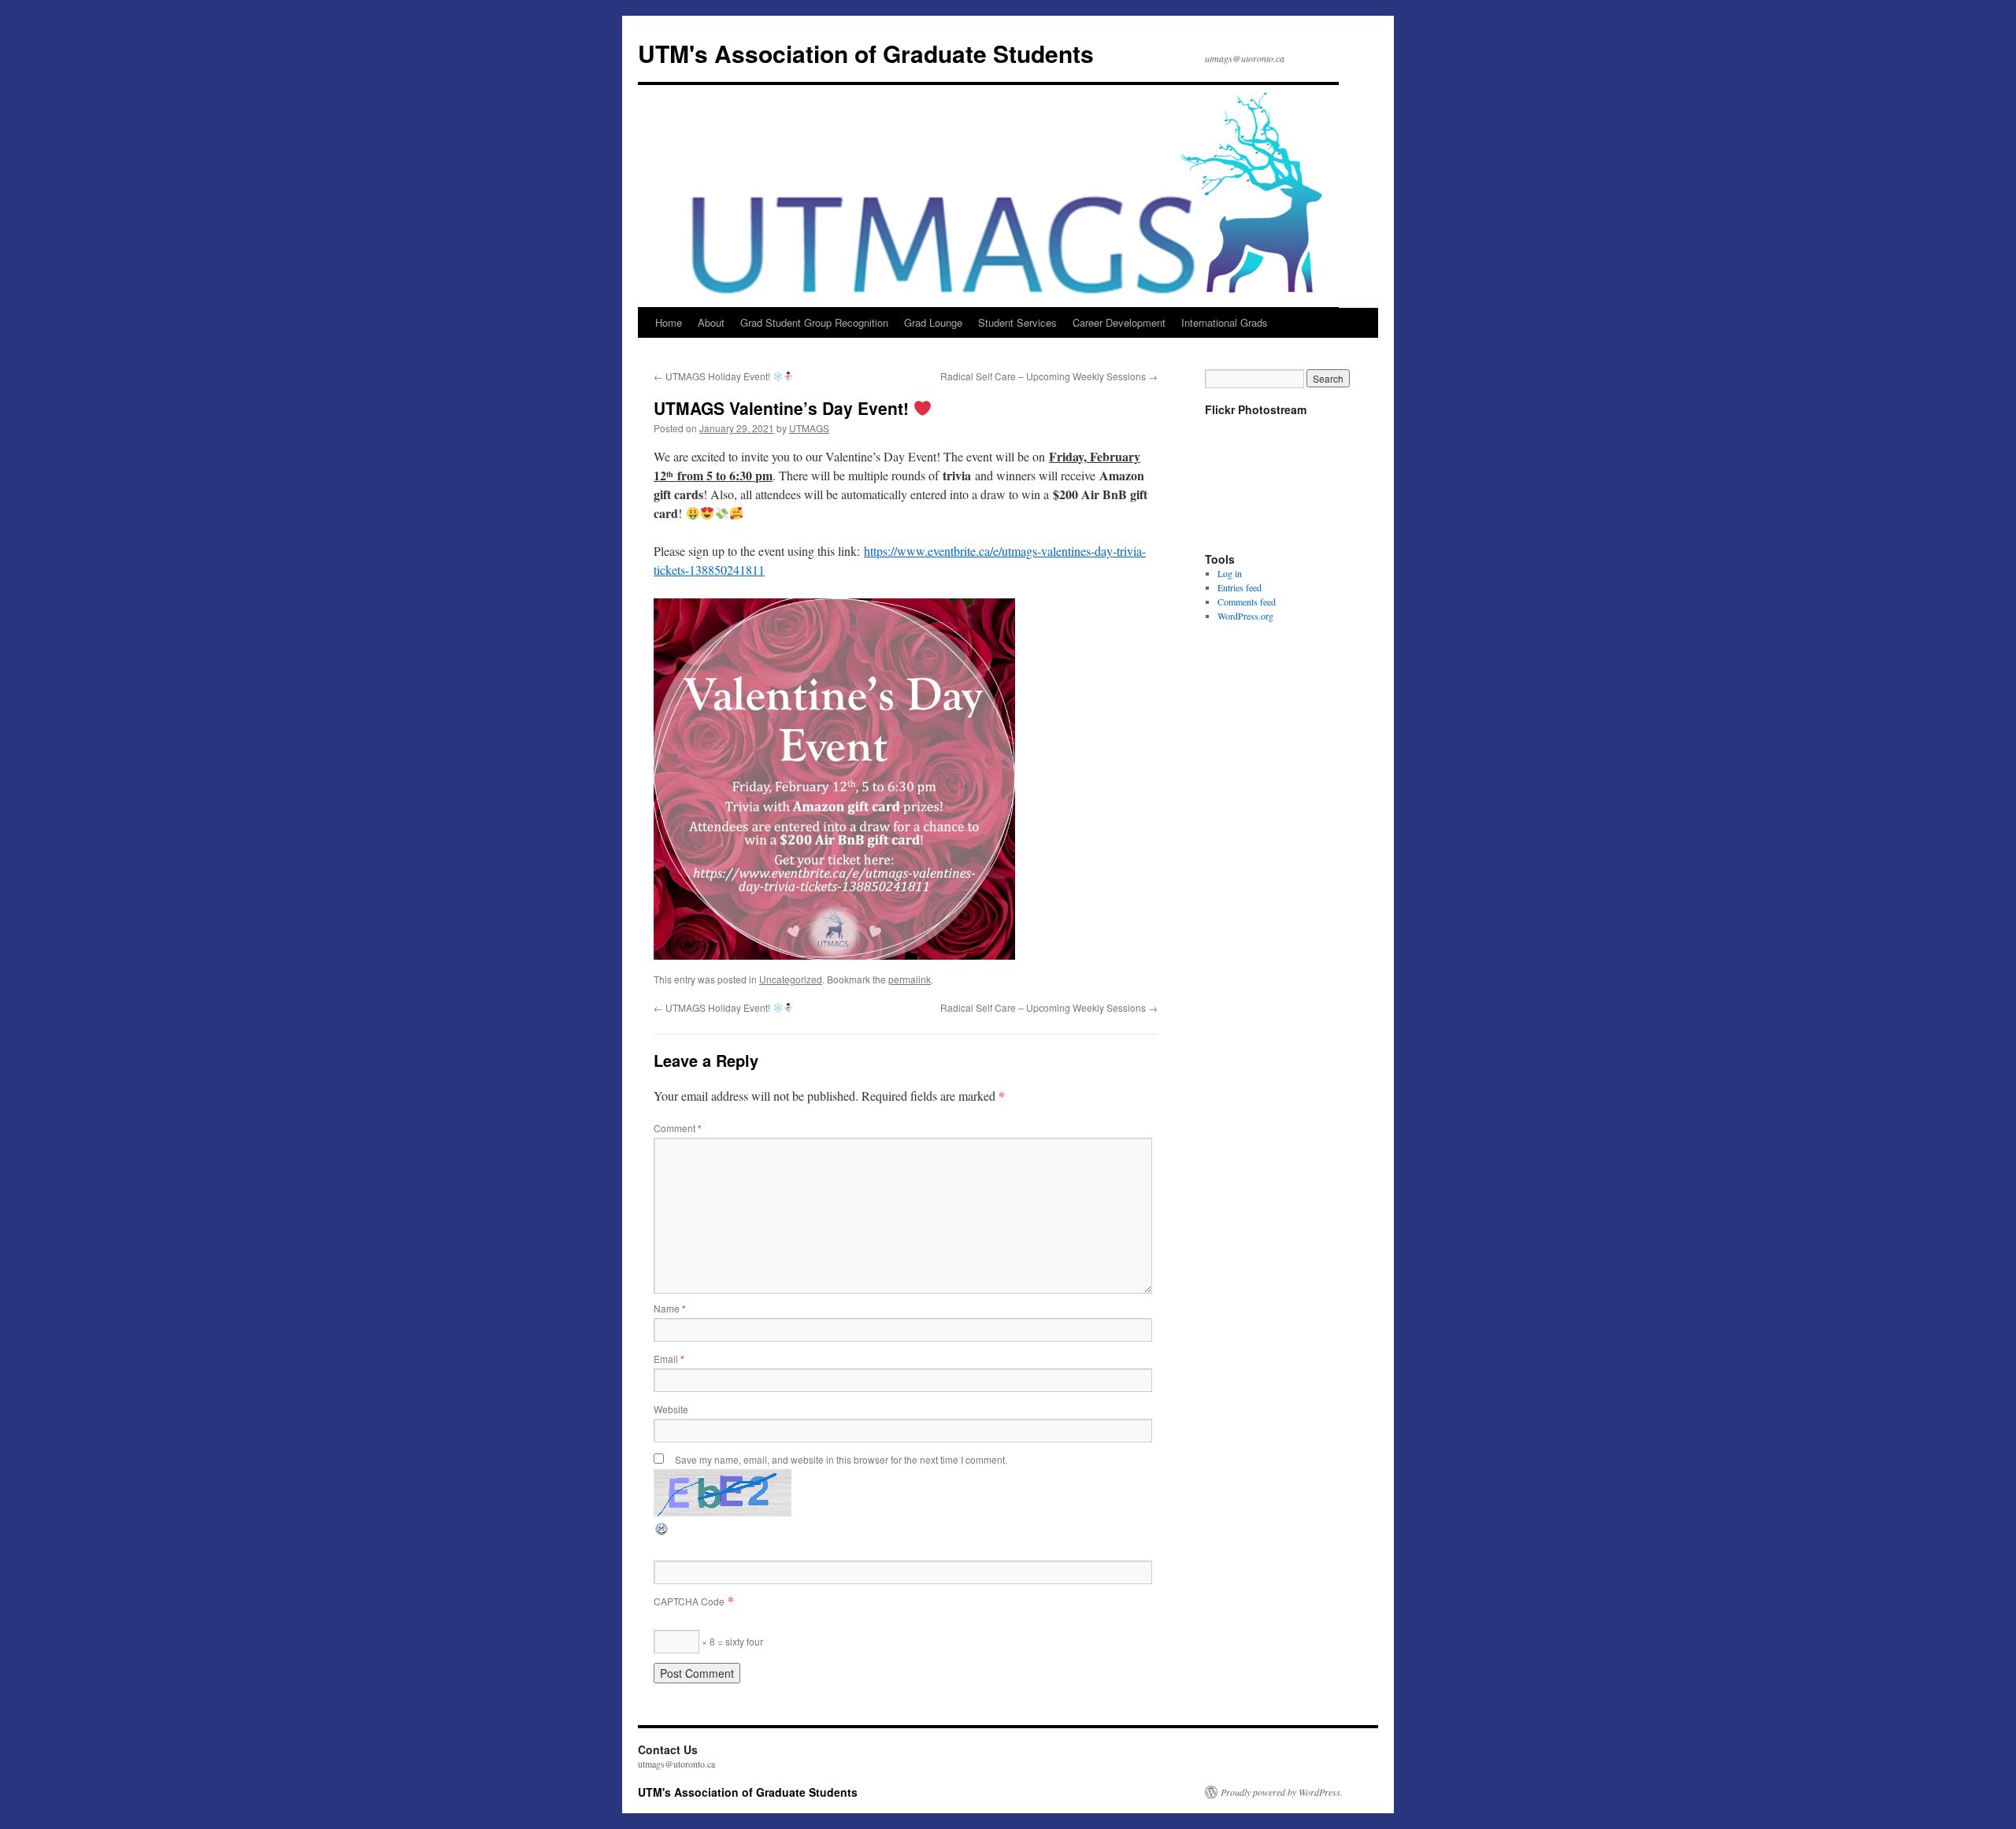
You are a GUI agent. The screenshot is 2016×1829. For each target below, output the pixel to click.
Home (669, 322)
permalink (910, 979)
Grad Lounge (933, 322)
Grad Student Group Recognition (814, 322)
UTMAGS (809, 428)
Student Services (1017, 322)
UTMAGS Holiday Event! (713, 376)
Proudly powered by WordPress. (1282, 1792)
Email (669, 1359)
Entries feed (1240, 587)
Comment (678, 1128)
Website (671, 1409)
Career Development (1119, 322)
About (711, 322)
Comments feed (1247, 602)
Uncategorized (791, 979)
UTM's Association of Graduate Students (866, 53)
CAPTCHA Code (689, 1601)
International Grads (1225, 322)
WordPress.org (1245, 616)
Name (670, 1308)
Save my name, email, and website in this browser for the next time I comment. (841, 1459)
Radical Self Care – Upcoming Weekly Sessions (1049, 376)
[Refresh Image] (662, 1532)
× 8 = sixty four (731, 1641)
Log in (1230, 573)
